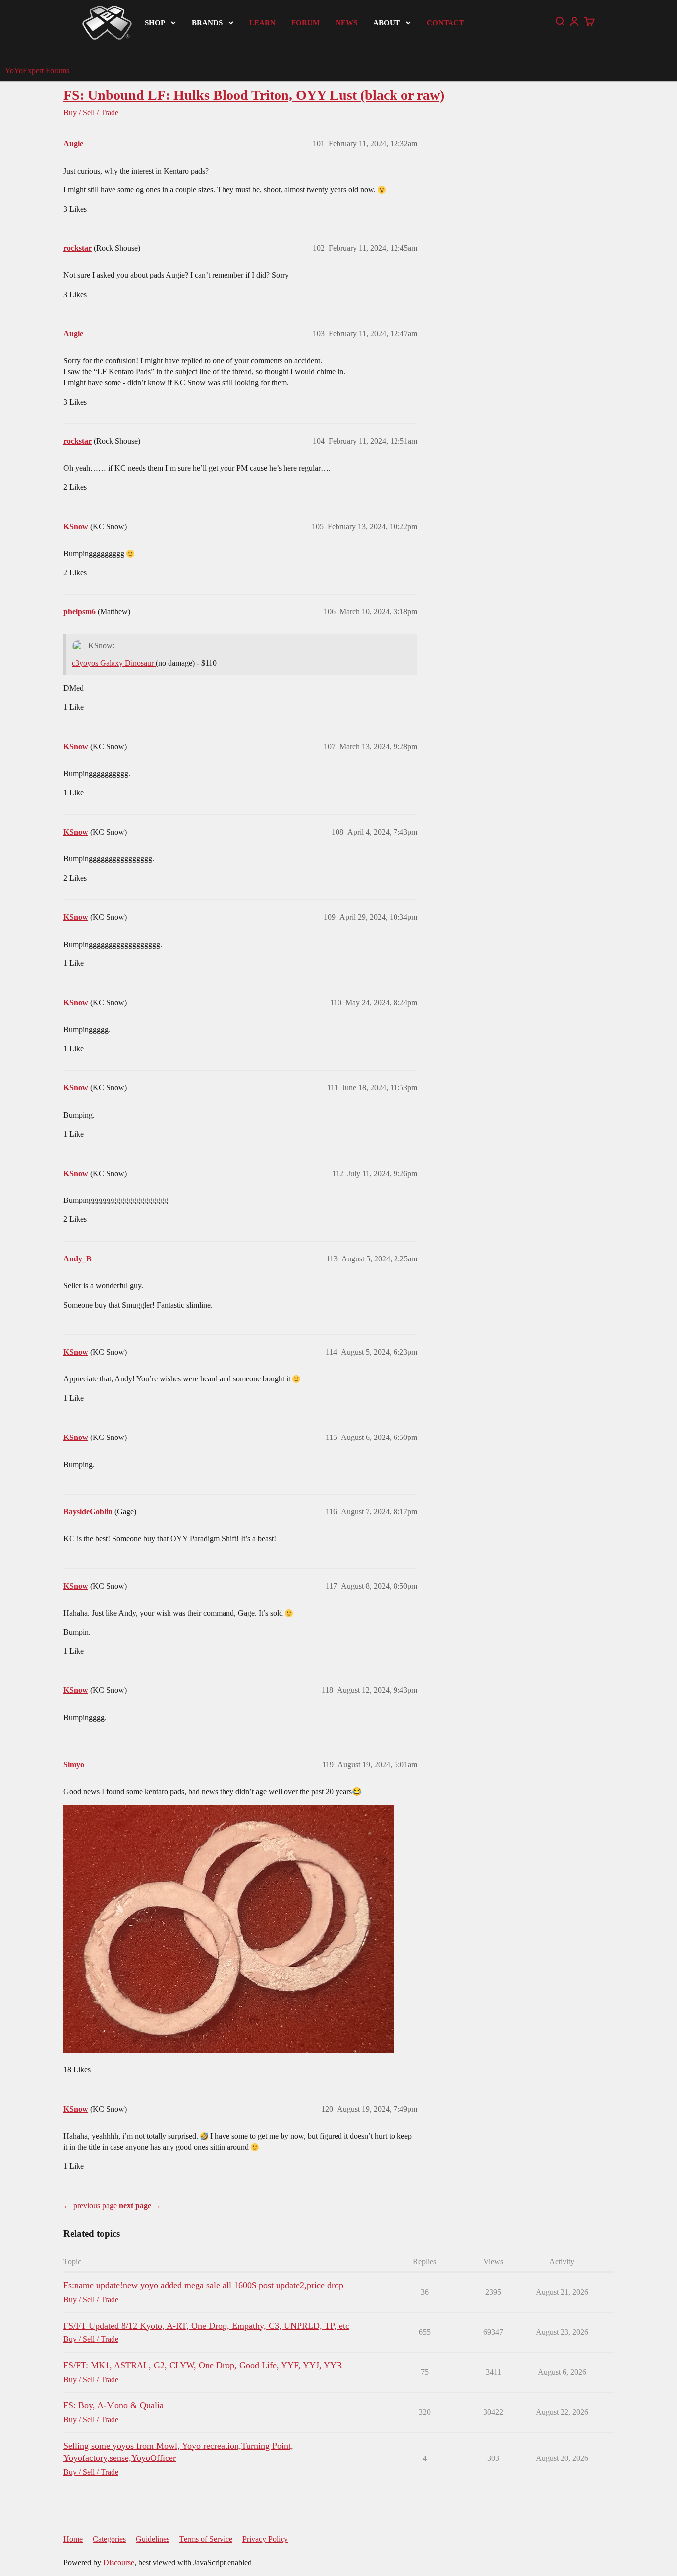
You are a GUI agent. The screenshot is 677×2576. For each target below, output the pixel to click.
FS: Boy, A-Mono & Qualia (113, 2405)
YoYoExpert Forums (37, 71)
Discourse (119, 2562)
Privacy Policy (265, 2539)
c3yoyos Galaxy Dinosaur (114, 663)
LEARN (262, 23)
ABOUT (387, 23)
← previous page (90, 2205)
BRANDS (207, 23)
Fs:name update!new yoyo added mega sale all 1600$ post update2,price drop (203, 2285)
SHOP (155, 23)
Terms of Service (206, 2539)
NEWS (346, 23)
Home (73, 2539)
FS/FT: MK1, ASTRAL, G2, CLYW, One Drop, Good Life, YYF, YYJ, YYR (203, 2365)
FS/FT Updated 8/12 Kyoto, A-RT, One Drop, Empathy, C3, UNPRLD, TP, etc (206, 2326)
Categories (109, 2539)
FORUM (306, 23)
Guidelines (153, 2539)
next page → (140, 2205)
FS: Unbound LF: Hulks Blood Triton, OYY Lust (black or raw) (254, 95)
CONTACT (445, 23)
